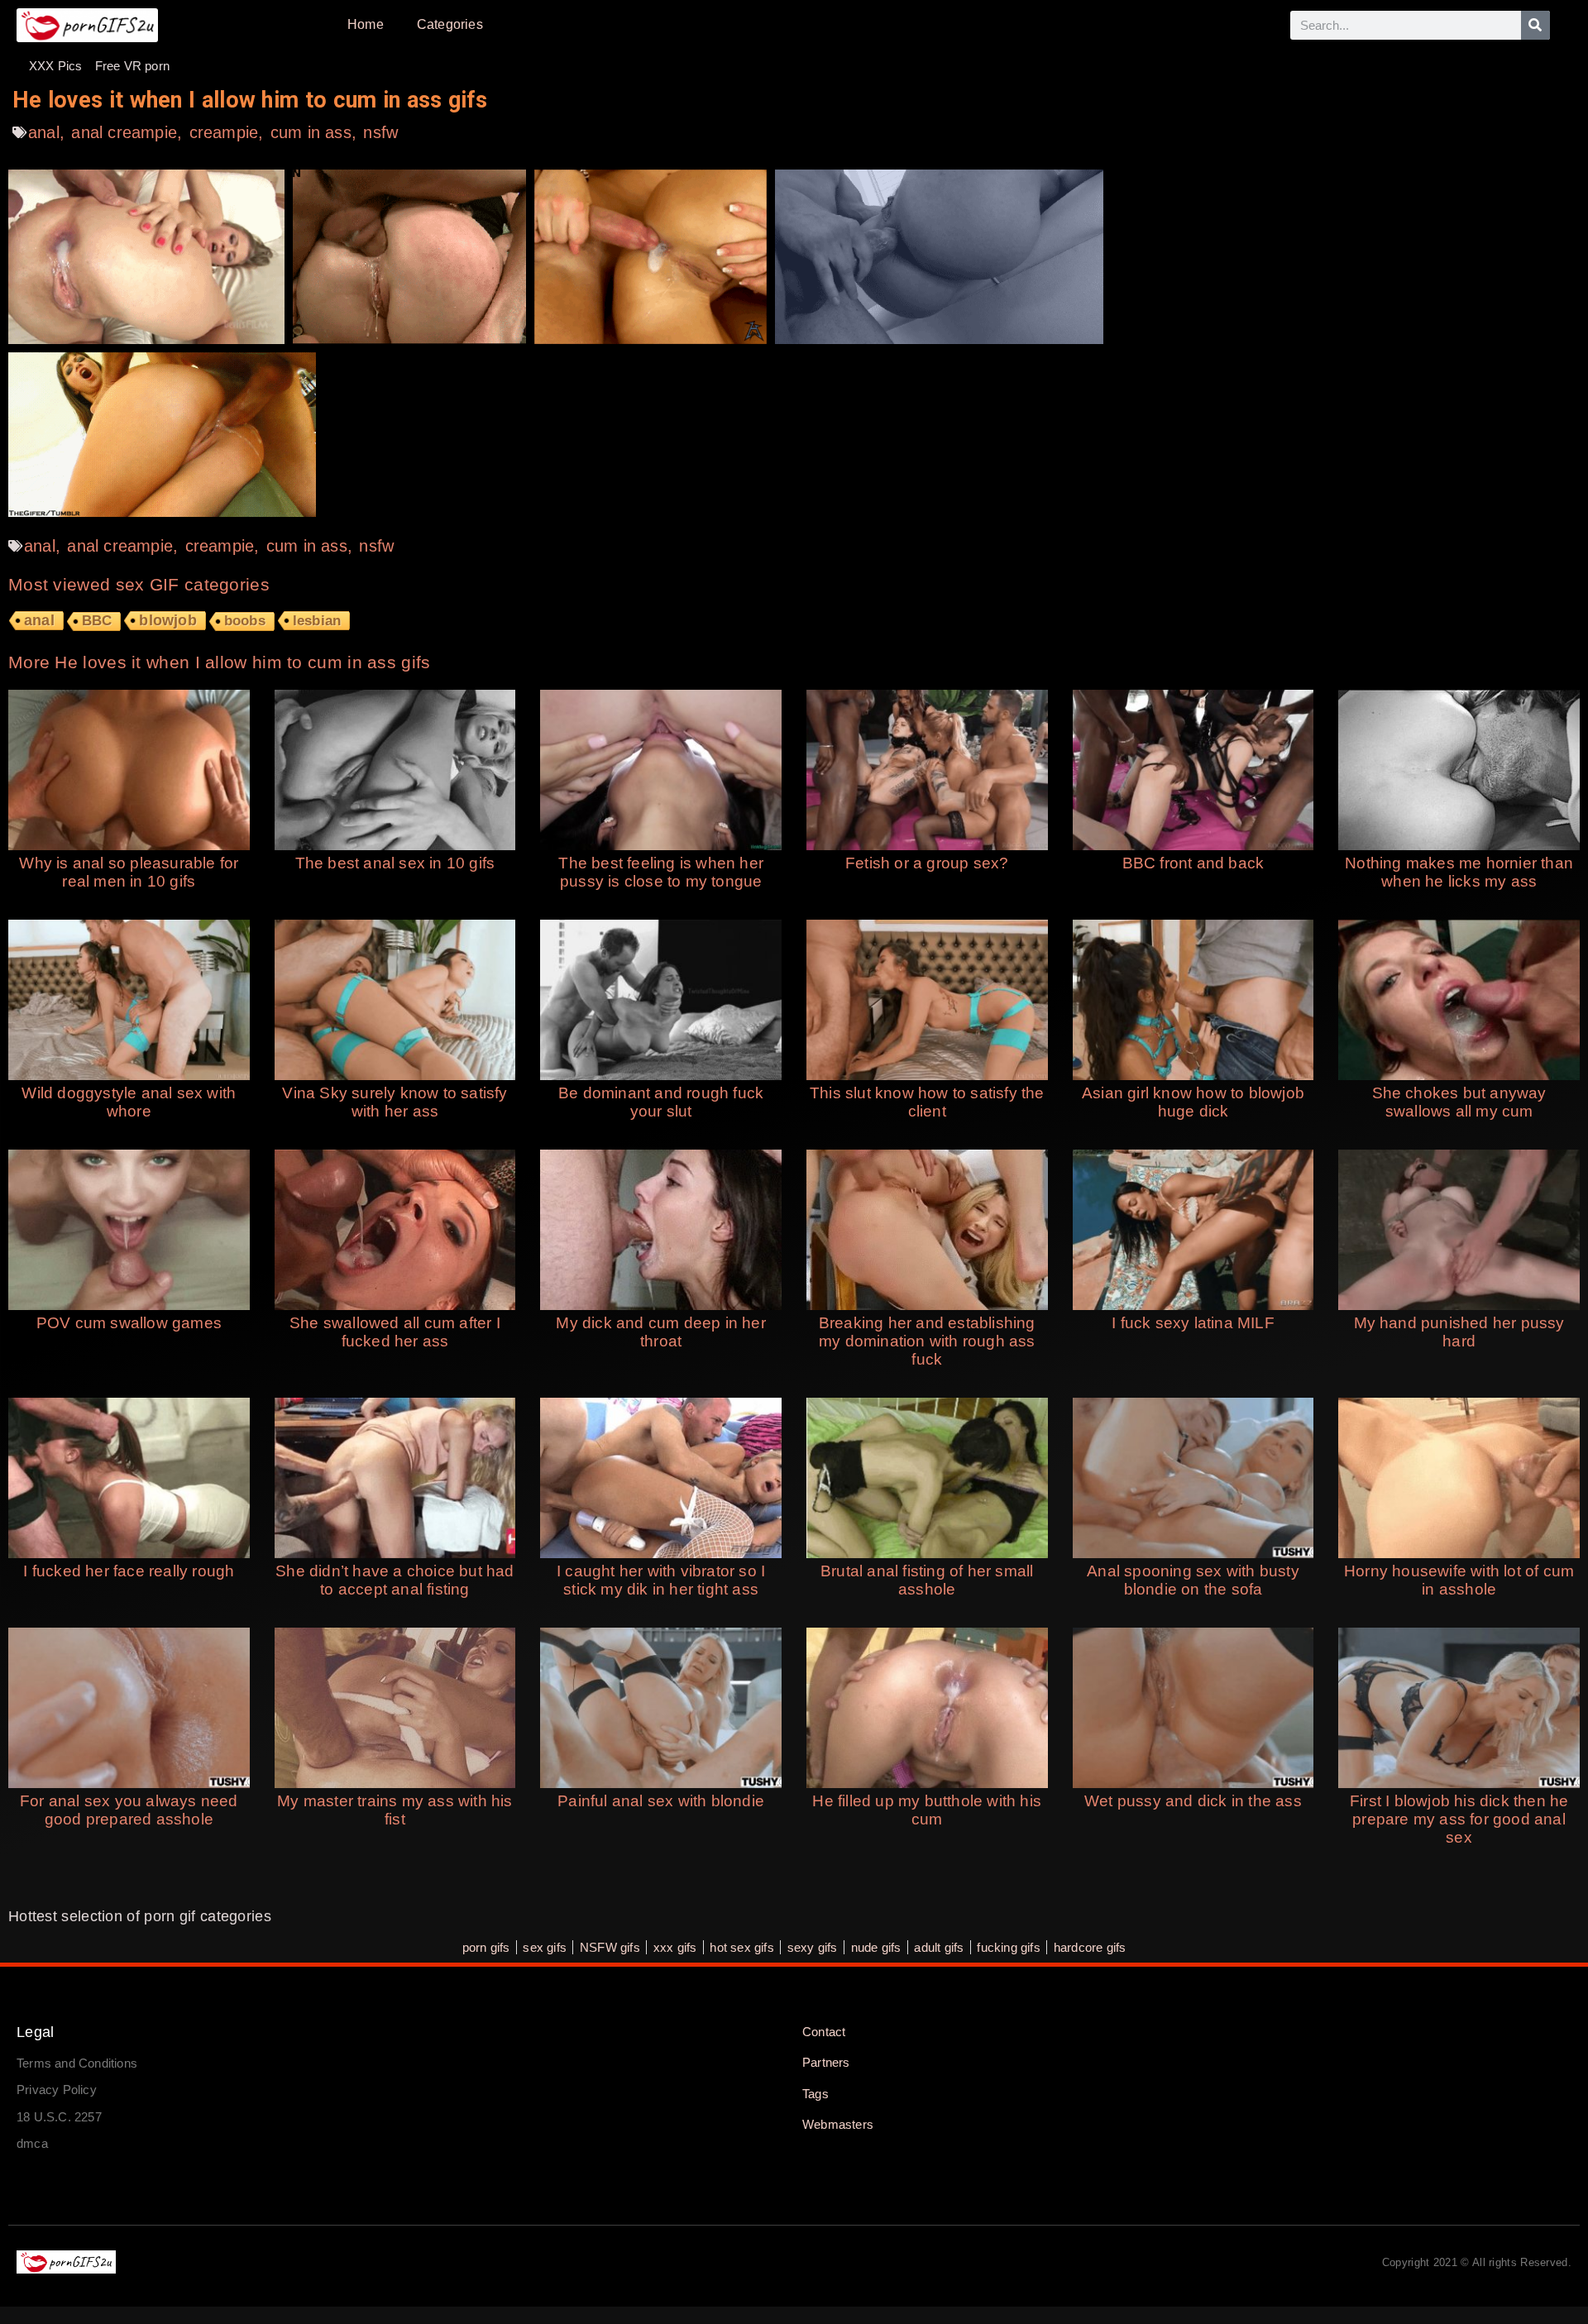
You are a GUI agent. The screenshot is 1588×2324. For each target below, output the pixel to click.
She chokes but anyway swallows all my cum (1459, 1102)
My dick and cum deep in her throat (660, 1332)
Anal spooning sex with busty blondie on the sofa (1193, 1580)
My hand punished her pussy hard (1459, 1332)
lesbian (317, 620)
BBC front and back (1193, 863)
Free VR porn (132, 66)
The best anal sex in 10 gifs (395, 863)
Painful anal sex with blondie (661, 1801)
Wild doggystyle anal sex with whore (129, 1102)
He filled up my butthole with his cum (927, 1810)
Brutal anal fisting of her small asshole (927, 1580)
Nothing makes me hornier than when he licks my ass (1459, 872)
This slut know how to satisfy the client (927, 1102)
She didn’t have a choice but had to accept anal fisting (395, 1580)
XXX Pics (56, 66)
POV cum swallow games (129, 1323)
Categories (450, 24)
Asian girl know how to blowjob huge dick (1193, 1102)
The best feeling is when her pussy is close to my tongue (661, 872)
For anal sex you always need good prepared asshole (129, 1810)
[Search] (1535, 25)
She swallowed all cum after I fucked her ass (395, 1332)
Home (366, 24)
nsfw (380, 132)
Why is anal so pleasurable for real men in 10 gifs (129, 872)
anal (44, 132)
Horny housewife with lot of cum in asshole (1459, 1580)
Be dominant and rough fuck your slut (661, 1102)
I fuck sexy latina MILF (1193, 1323)
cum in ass (311, 132)
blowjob (167, 620)
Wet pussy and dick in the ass (1193, 1801)
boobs (245, 621)
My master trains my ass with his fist (395, 1810)
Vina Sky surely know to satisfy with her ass (395, 1102)
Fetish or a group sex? (927, 863)
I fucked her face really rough (129, 1571)
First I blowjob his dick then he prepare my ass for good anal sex (1459, 1819)
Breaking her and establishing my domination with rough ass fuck (927, 1341)
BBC (97, 621)
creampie (224, 132)
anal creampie (124, 132)
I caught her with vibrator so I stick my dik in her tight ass (661, 1580)
